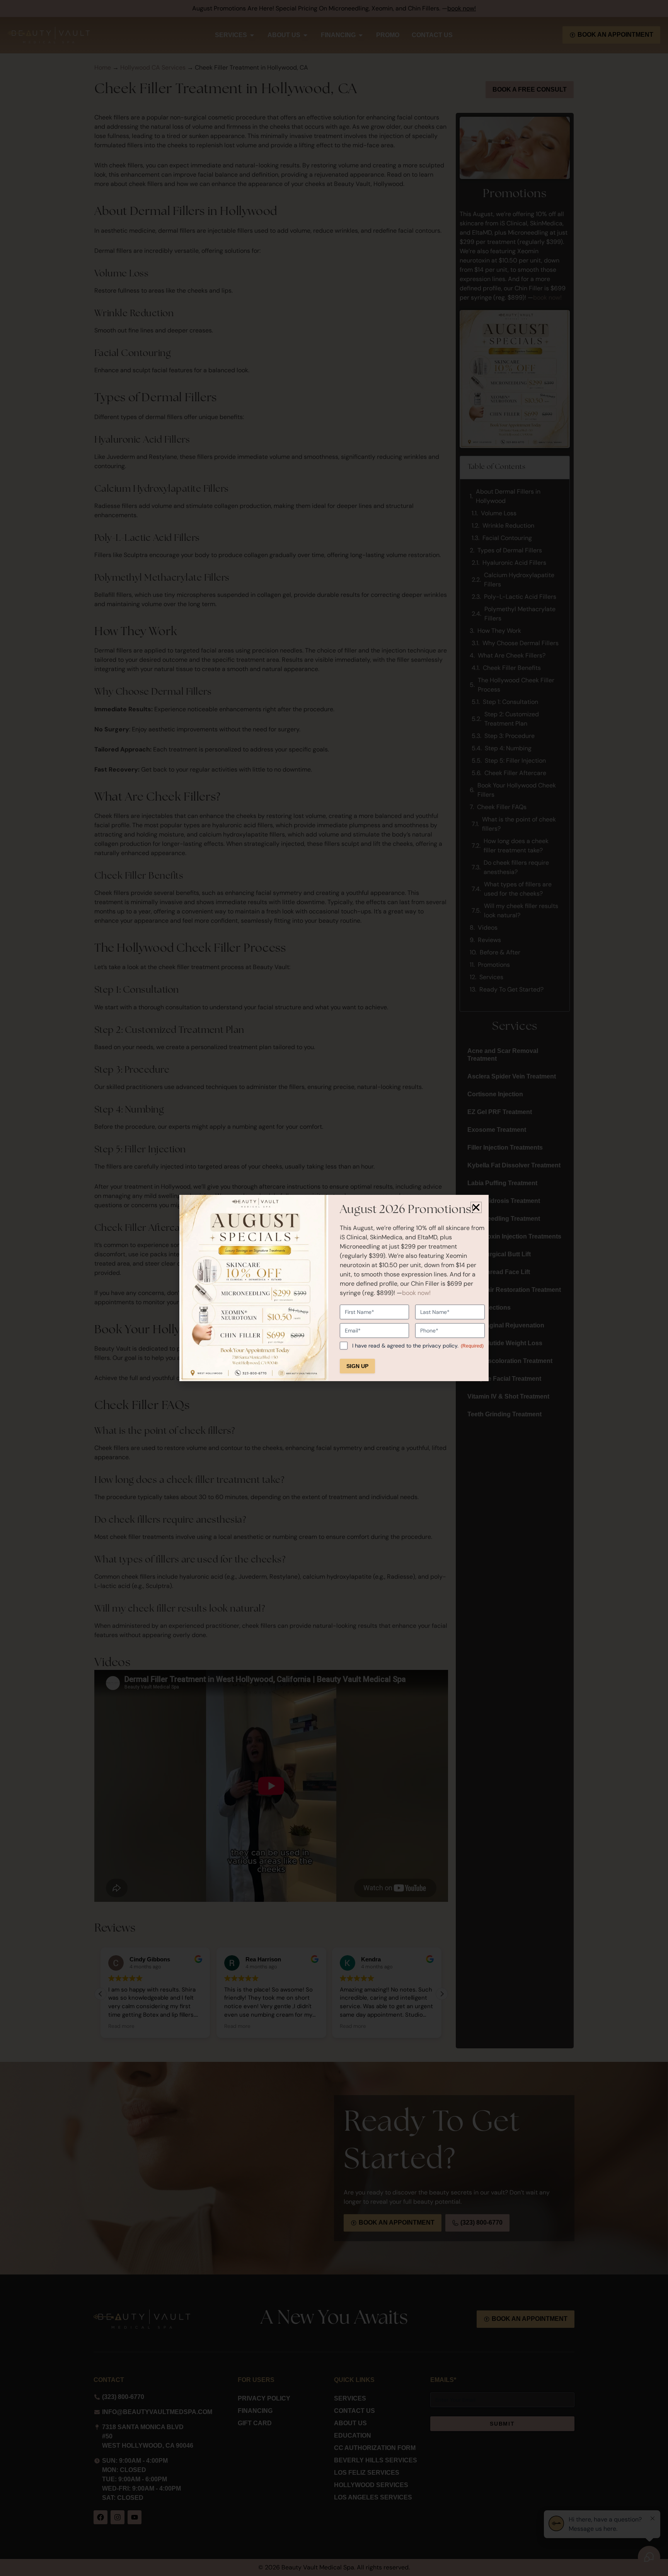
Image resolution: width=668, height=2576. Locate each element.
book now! (416, 1293)
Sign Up (357, 1366)
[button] (476, 1207)
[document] (334, 1288)
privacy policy (440, 1346)
